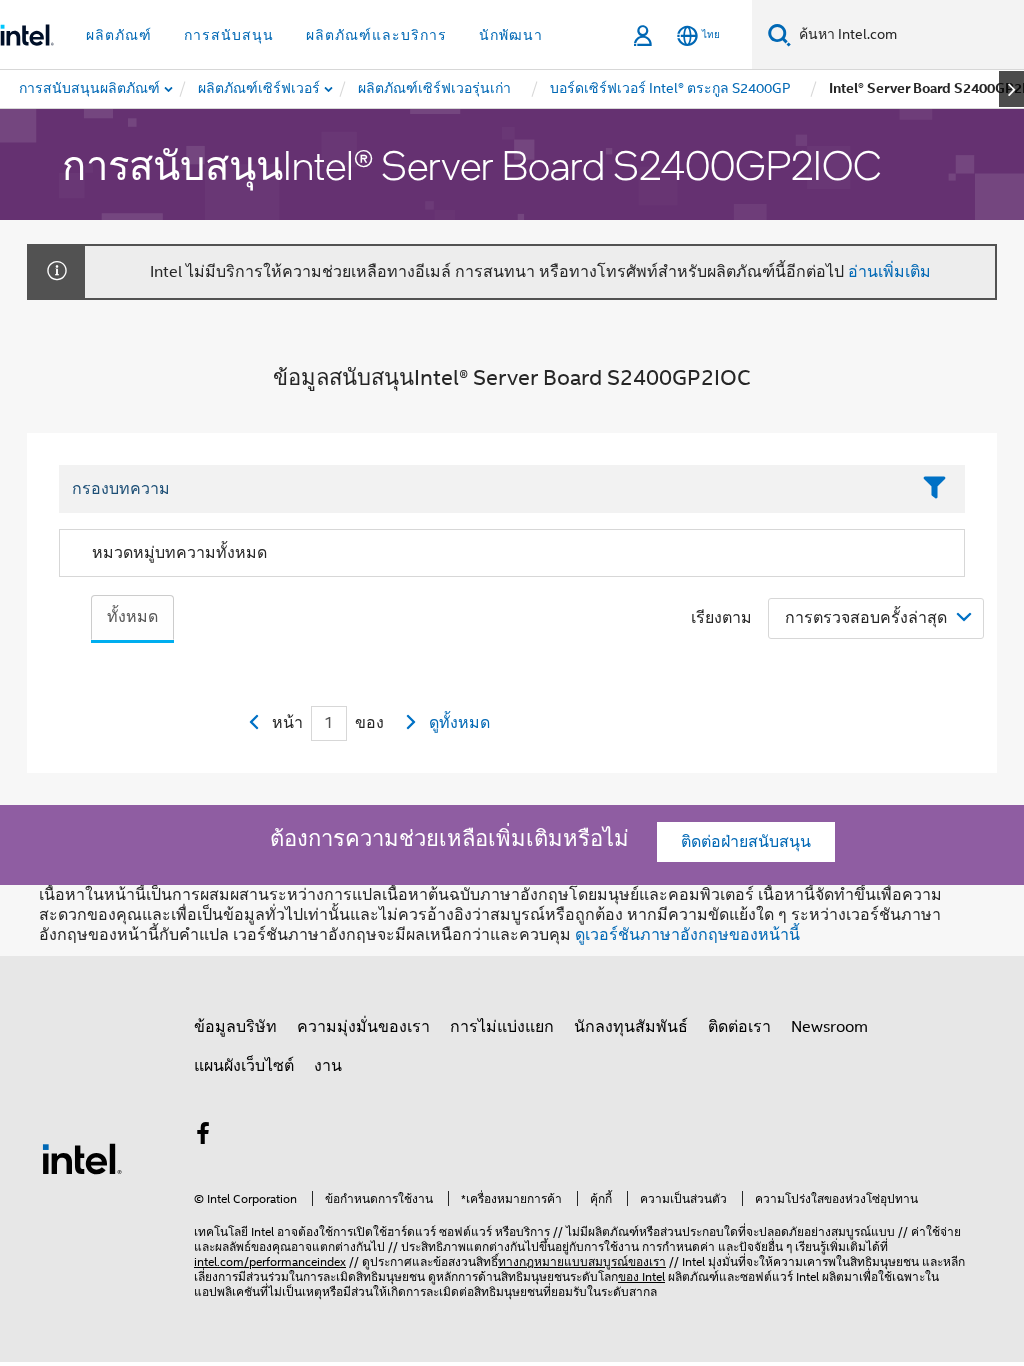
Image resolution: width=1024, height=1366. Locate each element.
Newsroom (829, 1027)
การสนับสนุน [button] (229, 35)
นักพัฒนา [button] (511, 35)
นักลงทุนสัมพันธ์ (631, 1027)
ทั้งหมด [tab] (132, 617)
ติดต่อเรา (739, 1027)
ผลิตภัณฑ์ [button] (119, 35)
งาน (328, 1066)
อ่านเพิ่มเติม (889, 272)
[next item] (1011, 89)
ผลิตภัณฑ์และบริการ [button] (376, 35)
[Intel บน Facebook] (203, 1137)
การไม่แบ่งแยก (502, 1027)
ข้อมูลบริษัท (235, 1027)
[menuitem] (260, 89)
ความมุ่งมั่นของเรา (363, 1027)
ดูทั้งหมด (459, 723)
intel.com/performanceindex (270, 1261)
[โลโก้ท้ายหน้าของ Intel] (82, 1158)
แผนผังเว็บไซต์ (244, 1066)
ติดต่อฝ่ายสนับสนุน (746, 842)
